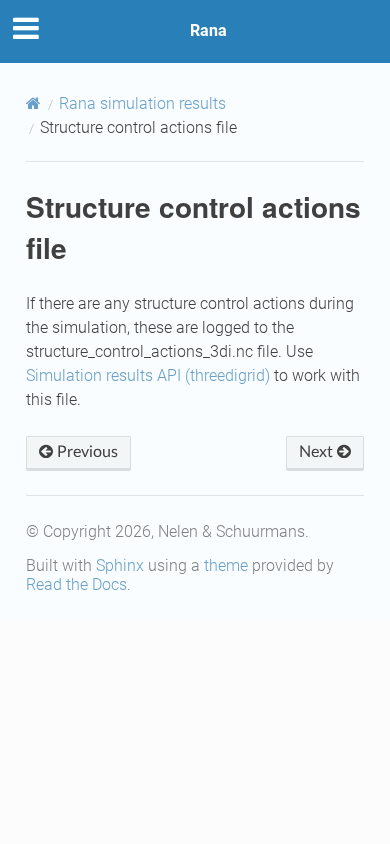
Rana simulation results (142, 103)
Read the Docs (76, 584)
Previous (85, 452)
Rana (208, 30)
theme (226, 565)
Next (318, 452)
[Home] (33, 103)
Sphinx (120, 565)
